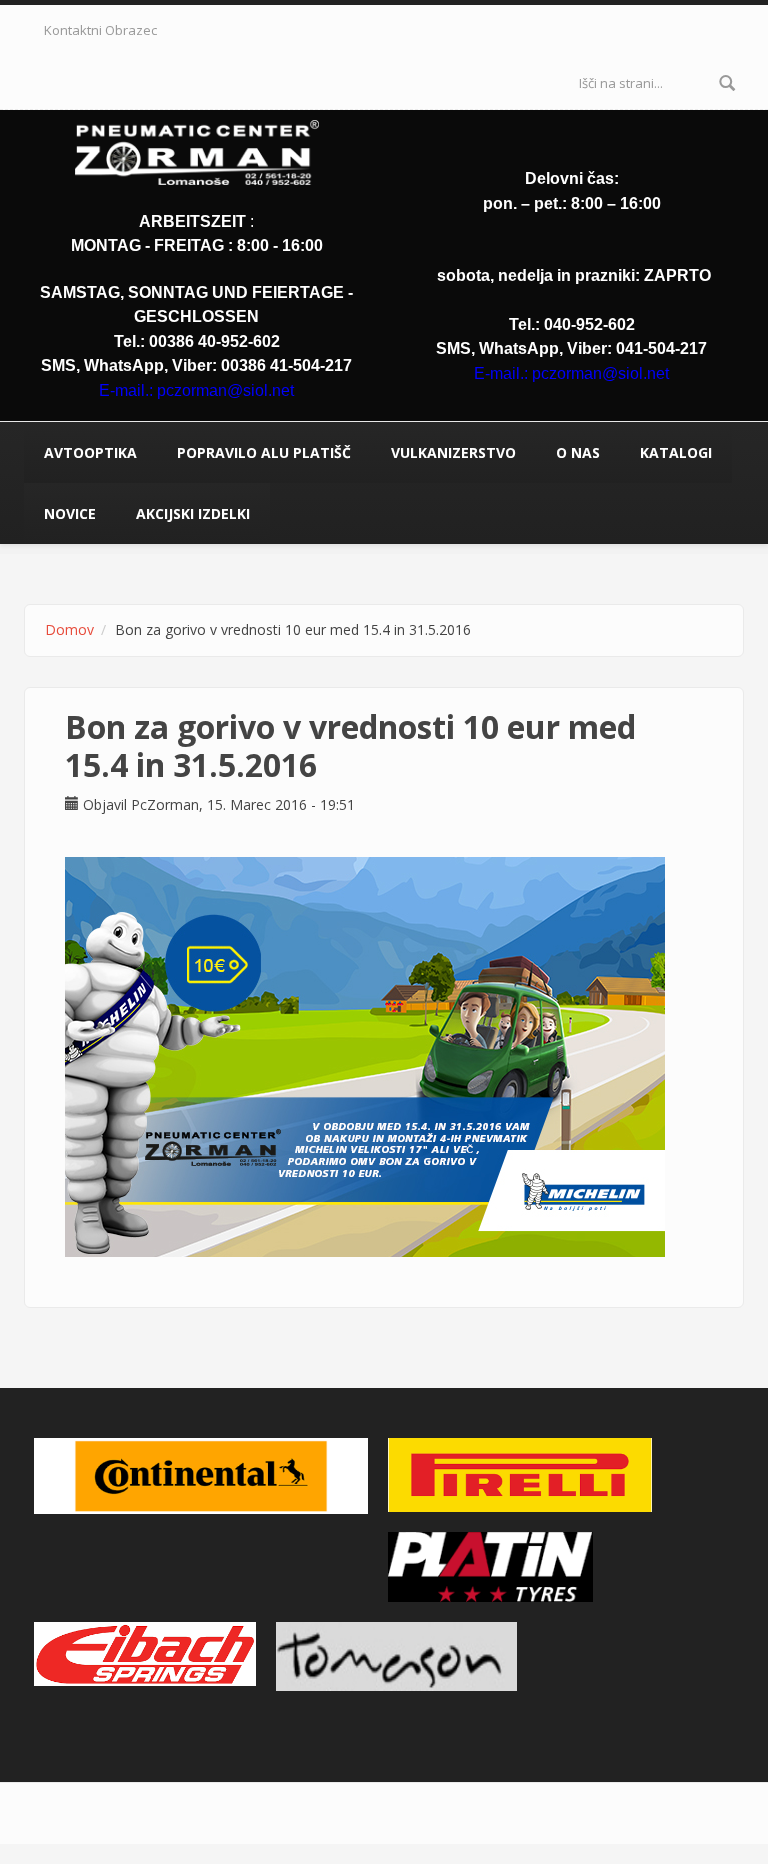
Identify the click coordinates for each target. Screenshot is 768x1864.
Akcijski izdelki (193, 513)
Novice (70, 513)
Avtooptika (90, 452)
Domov (69, 629)
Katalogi (676, 452)
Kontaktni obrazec (100, 30)
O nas (578, 452)
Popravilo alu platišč (264, 452)
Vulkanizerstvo (453, 452)
